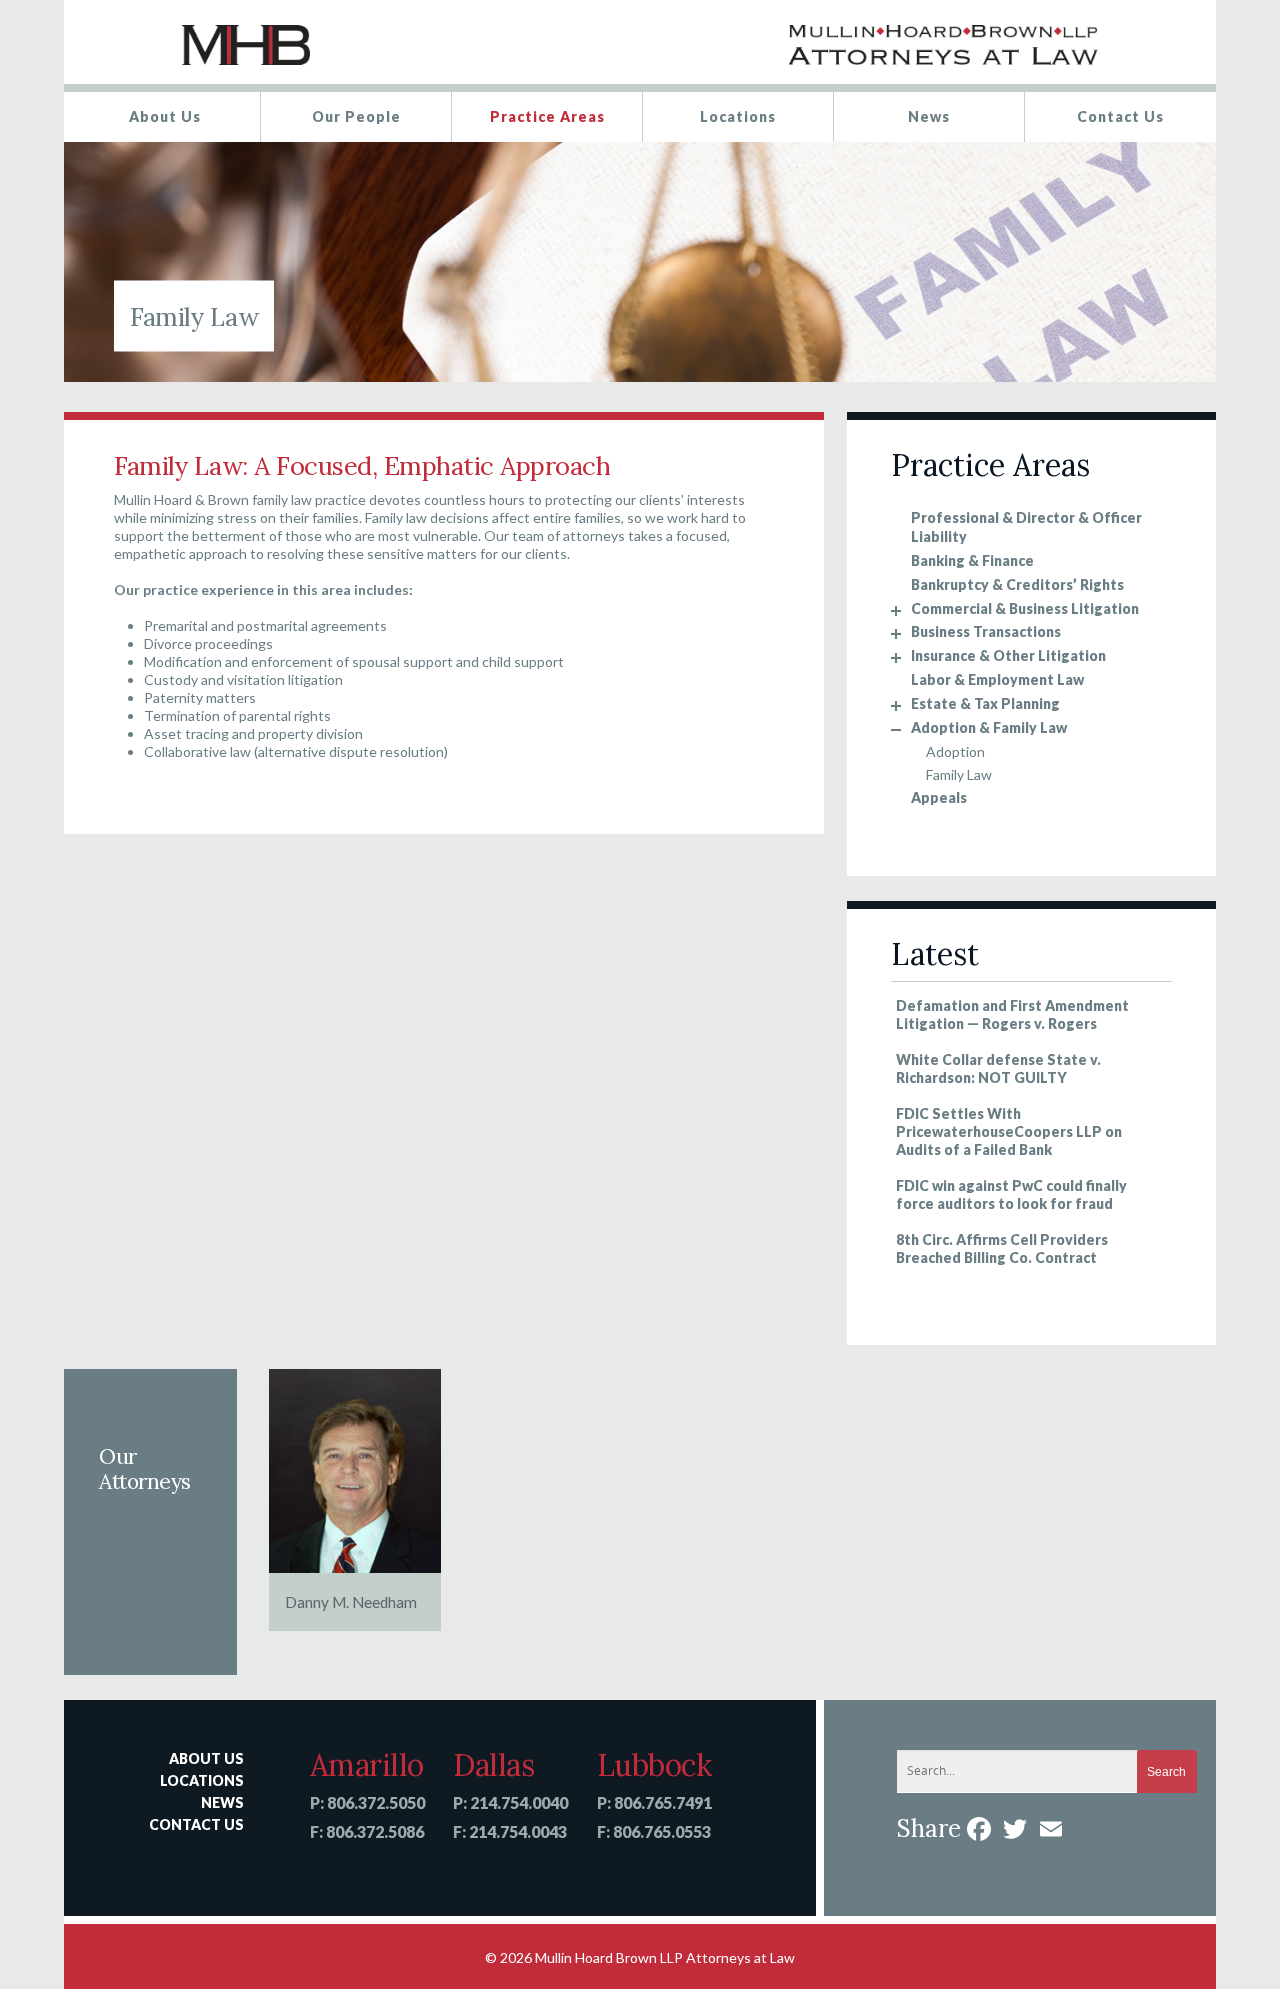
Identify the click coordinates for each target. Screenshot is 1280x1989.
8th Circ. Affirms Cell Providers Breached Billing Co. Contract (1002, 1248)
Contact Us (1120, 116)
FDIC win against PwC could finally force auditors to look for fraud (1011, 1194)
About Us (165, 116)
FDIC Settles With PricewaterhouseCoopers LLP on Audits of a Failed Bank (1009, 1131)
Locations (738, 116)
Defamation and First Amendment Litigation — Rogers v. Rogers (1012, 1014)
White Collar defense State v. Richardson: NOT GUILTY (998, 1068)
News (929, 116)
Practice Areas (547, 116)
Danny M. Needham (351, 1602)
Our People (356, 116)
